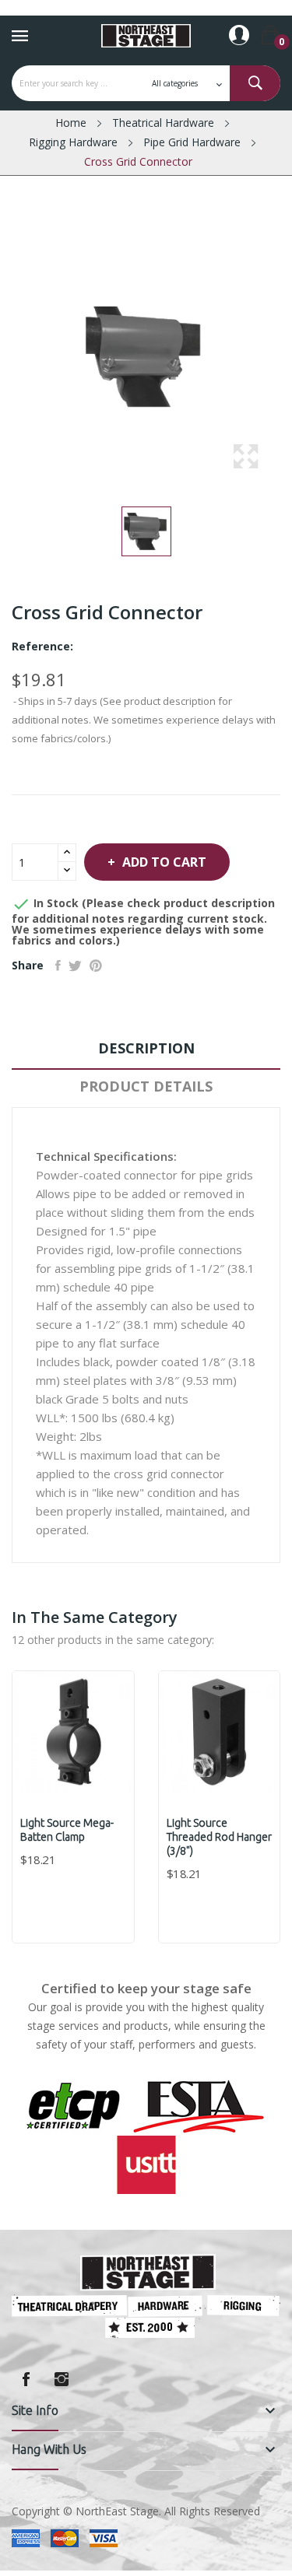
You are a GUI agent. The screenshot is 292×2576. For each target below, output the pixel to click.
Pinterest (96, 966)
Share (58, 966)
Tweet (75, 966)
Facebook (26, 2379)
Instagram (62, 2379)
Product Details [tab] (146, 1086)
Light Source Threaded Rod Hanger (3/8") (219, 1837)
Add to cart (164, 862)
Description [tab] (146, 1048)
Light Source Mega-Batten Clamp (67, 1830)
